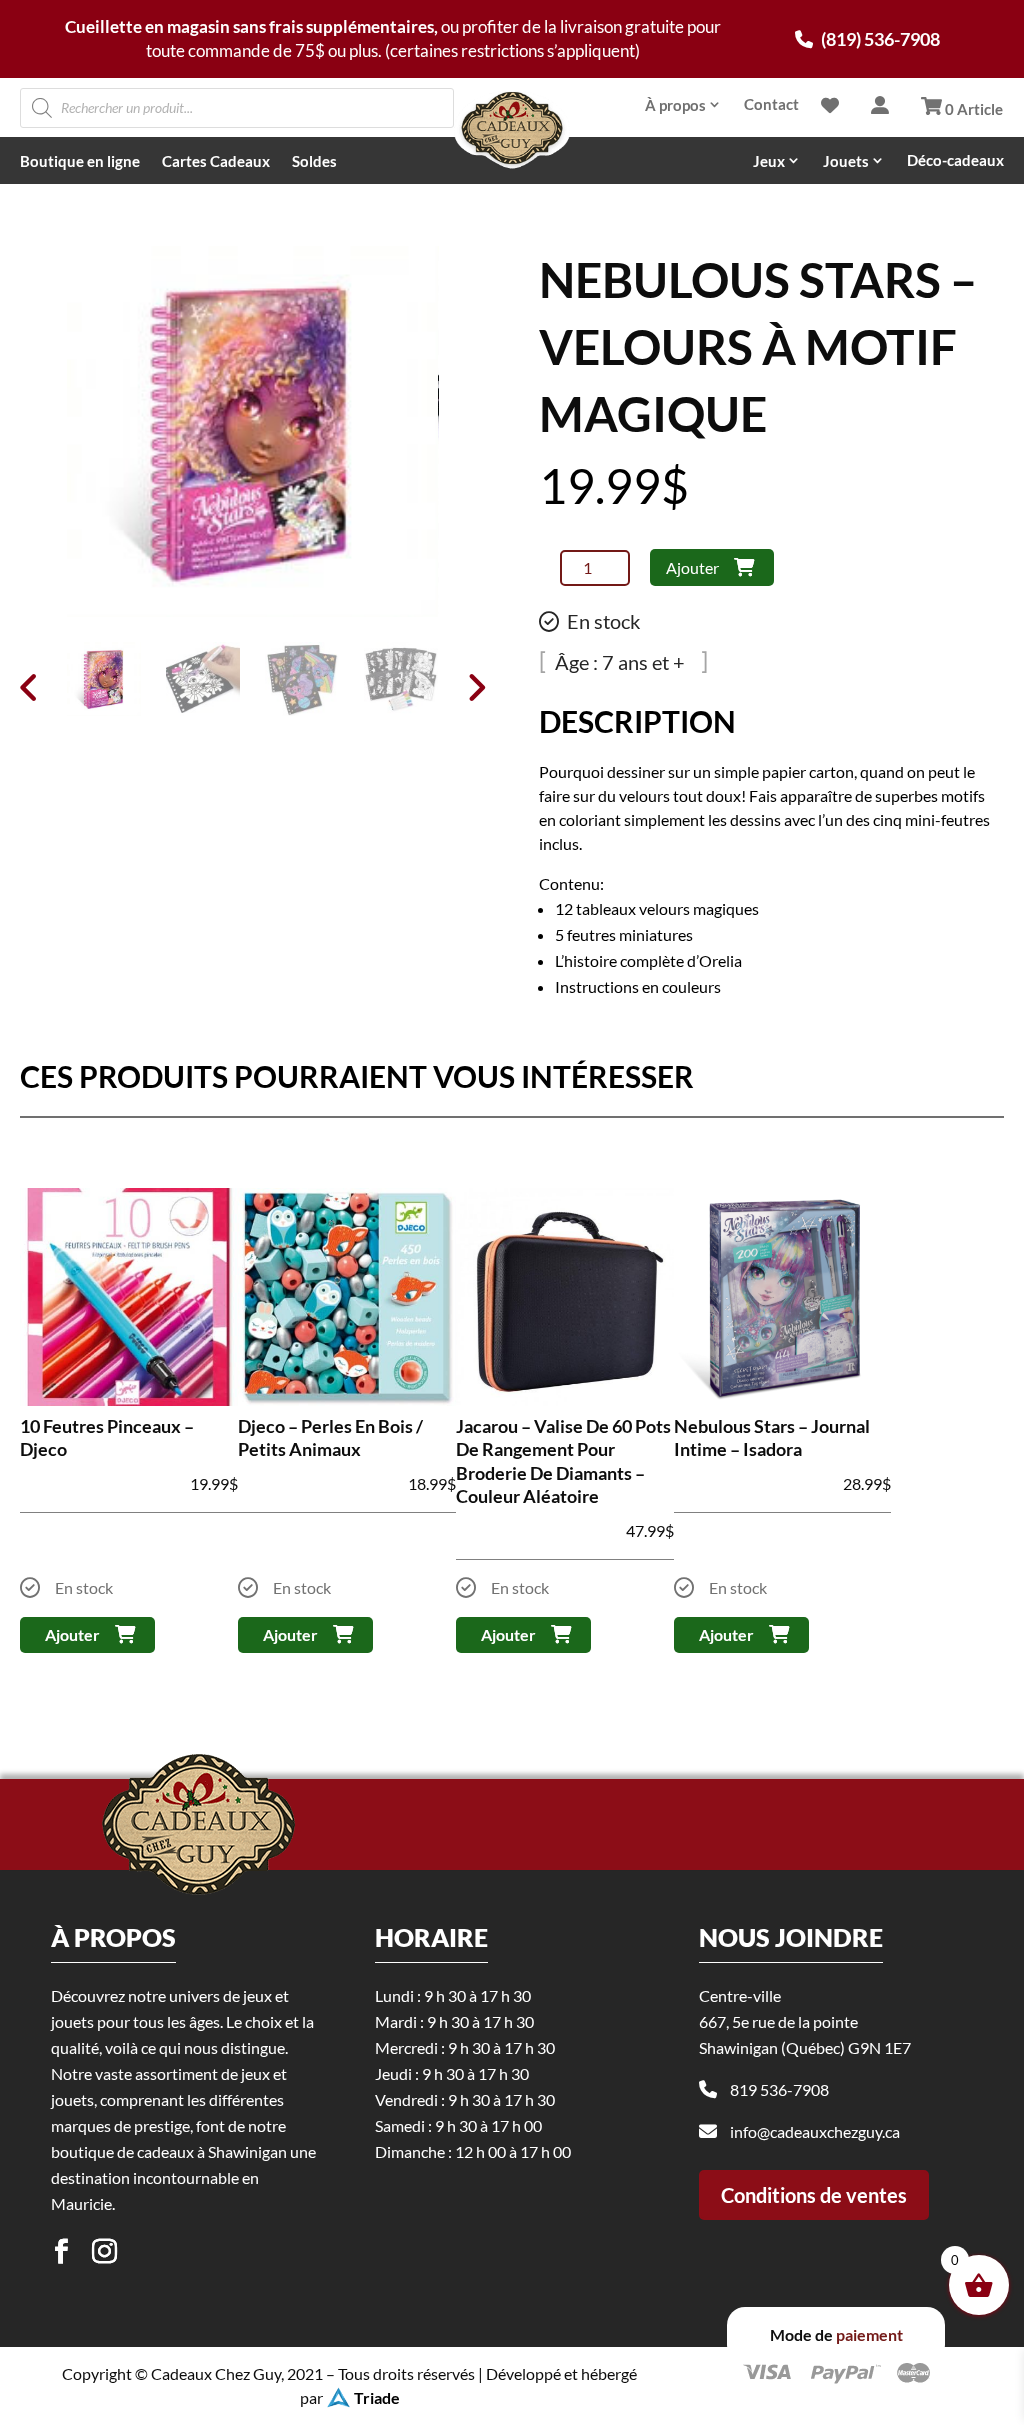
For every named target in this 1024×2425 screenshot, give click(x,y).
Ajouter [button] (72, 1634)
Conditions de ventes (814, 2195)
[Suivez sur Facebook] (61, 2252)
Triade (377, 2397)
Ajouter (692, 567)
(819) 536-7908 (879, 39)
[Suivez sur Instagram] (104, 2252)
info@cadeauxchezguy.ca (815, 2131)
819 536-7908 (779, 2089)
